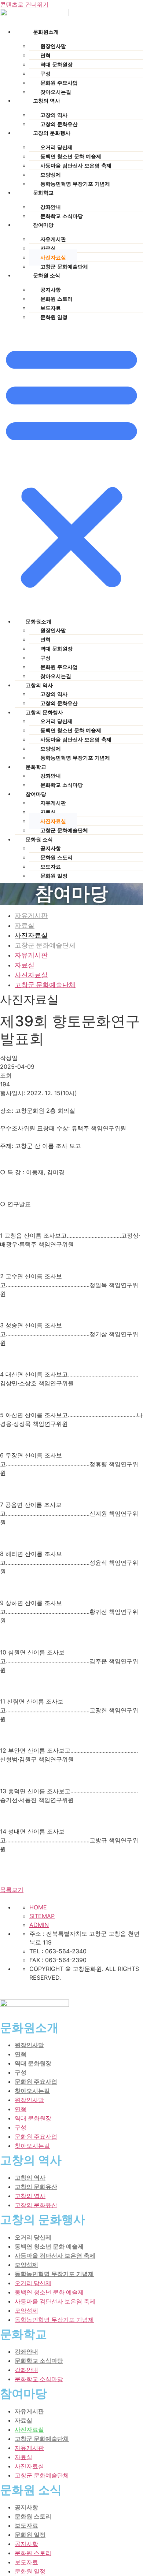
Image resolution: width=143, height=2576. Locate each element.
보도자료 (51, 308)
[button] (71, 466)
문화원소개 (46, 32)
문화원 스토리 (56, 299)
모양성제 (51, 175)
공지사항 (51, 290)
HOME (38, 1907)
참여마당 (43, 225)
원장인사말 (53, 46)
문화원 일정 (54, 317)
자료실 (48, 248)
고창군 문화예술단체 (64, 830)
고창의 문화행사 (52, 133)
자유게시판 (53, 239)
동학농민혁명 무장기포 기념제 (75, 184)
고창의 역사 (47, 101)
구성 (45, 74)
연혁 (45, 55)
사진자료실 (53, 257)
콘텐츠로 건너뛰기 (24, 4)
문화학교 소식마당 (62, 785)
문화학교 (43, 193)
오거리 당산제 (56, 147)
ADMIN (39, 1925)
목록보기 (12, 1890)
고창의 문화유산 (59, 703)
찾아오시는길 (56, 676)
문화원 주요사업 (59, 83)
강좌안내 (51, 207)
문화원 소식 (47, 275)
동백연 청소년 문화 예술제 (71, 156)
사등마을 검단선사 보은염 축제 (76, 166)
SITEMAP (42, 1916)
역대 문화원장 (56, 64)
